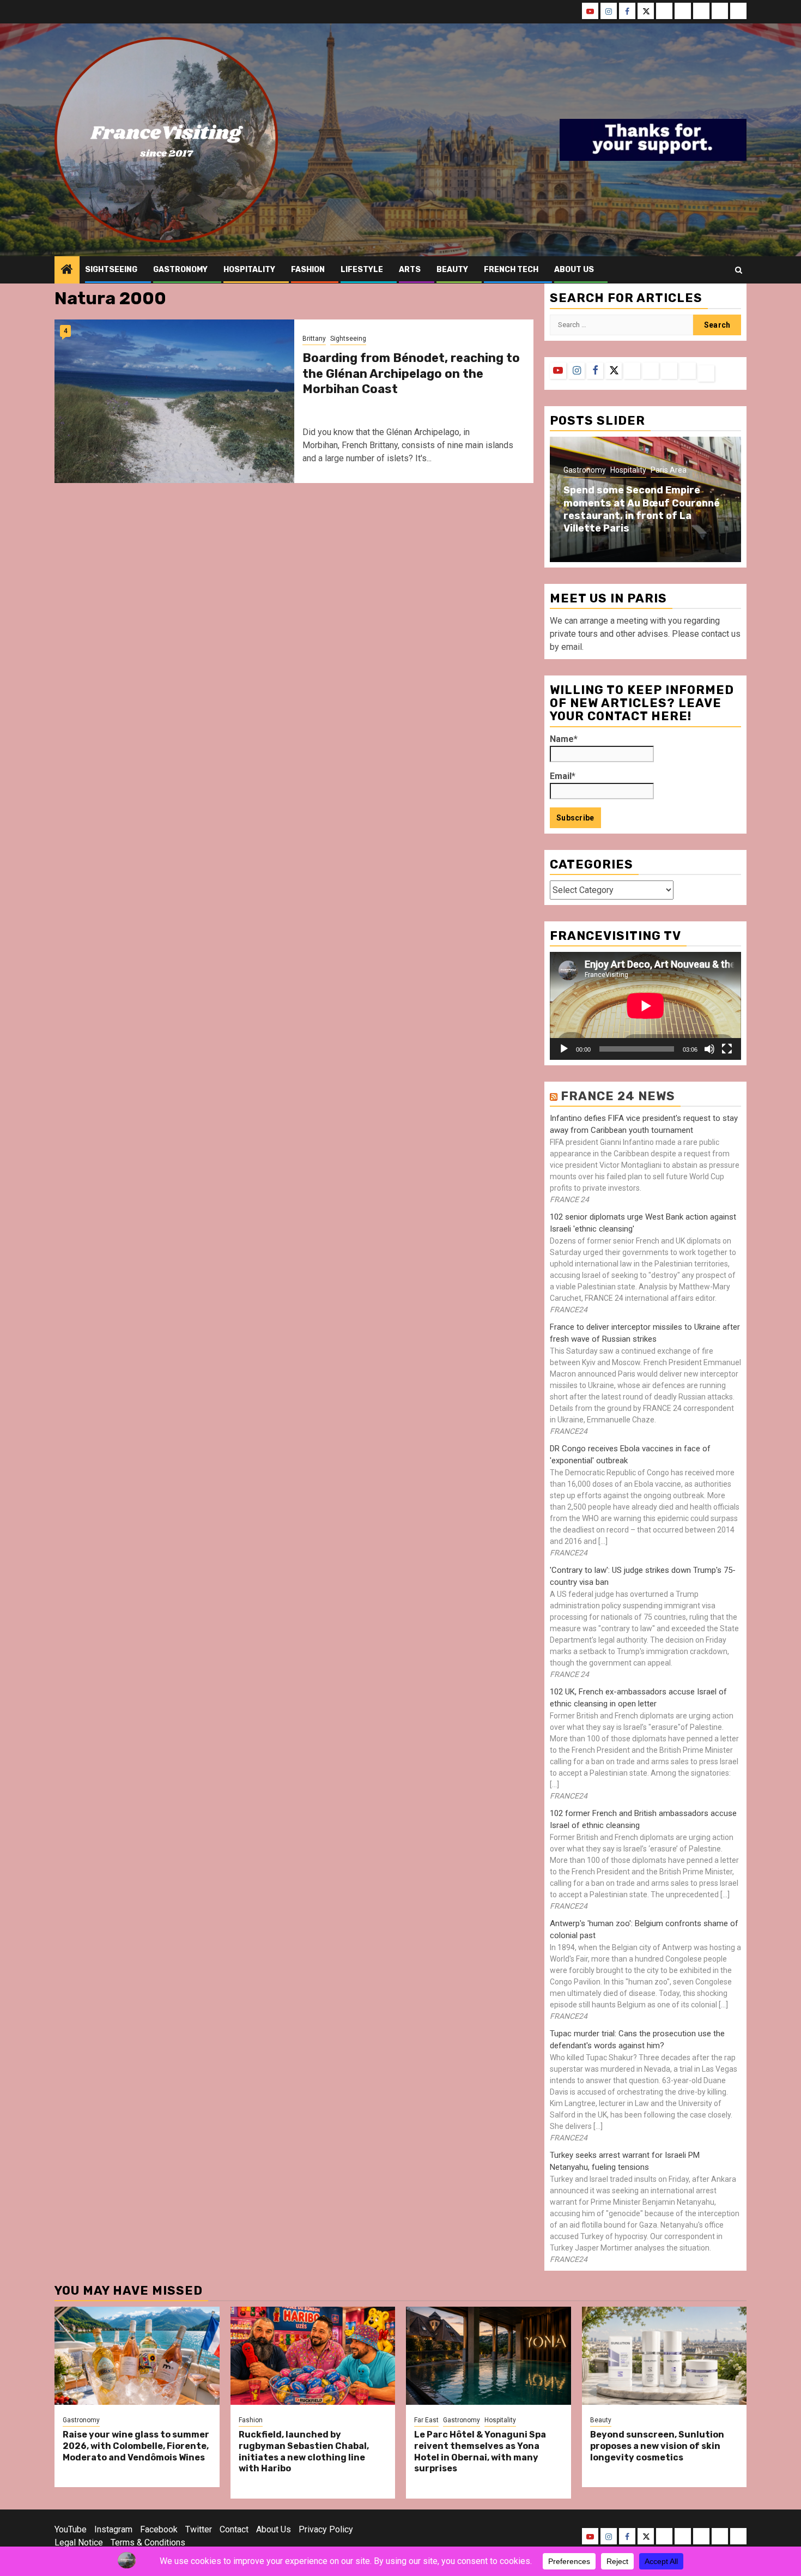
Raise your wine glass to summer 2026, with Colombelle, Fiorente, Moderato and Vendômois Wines (136, 2446)
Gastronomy (180, 270)
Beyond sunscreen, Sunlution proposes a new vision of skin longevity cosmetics (657, 2446)
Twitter (199, 2529)
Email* (563, 776)
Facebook (159, 2529)
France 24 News (618, 1096)
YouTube (71, 2529)
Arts (410, 270)
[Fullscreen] (727, 1049)
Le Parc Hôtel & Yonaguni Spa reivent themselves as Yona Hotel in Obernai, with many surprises (480, 2451)
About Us (274, 2529)
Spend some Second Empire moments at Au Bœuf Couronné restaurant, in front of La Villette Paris (642, 509)
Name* (564, 739)
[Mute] (709, 1049)
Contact (234, 2529)
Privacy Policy (326, 2529)
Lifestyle (362, 270)
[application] (645, 1006)
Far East (426, 2420)
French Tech (511, 270)
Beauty (452, 270)
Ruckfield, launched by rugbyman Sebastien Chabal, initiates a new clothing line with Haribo (304, 2451)
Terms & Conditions (148, 2542)
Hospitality (249, 270)
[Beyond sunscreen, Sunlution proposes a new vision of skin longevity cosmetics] (665, 2356)
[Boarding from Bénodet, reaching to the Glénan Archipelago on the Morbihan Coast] (174, 401)
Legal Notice (79, 2542)
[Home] (67, 270)
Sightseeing (111, 270)
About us (574, 270)
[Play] (564, 1049)
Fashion (308, 270)
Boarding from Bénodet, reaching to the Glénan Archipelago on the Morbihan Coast (411, 373)
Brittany (314, 339)
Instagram (113, 2529)
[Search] (739, 270)
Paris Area (669, 470)
